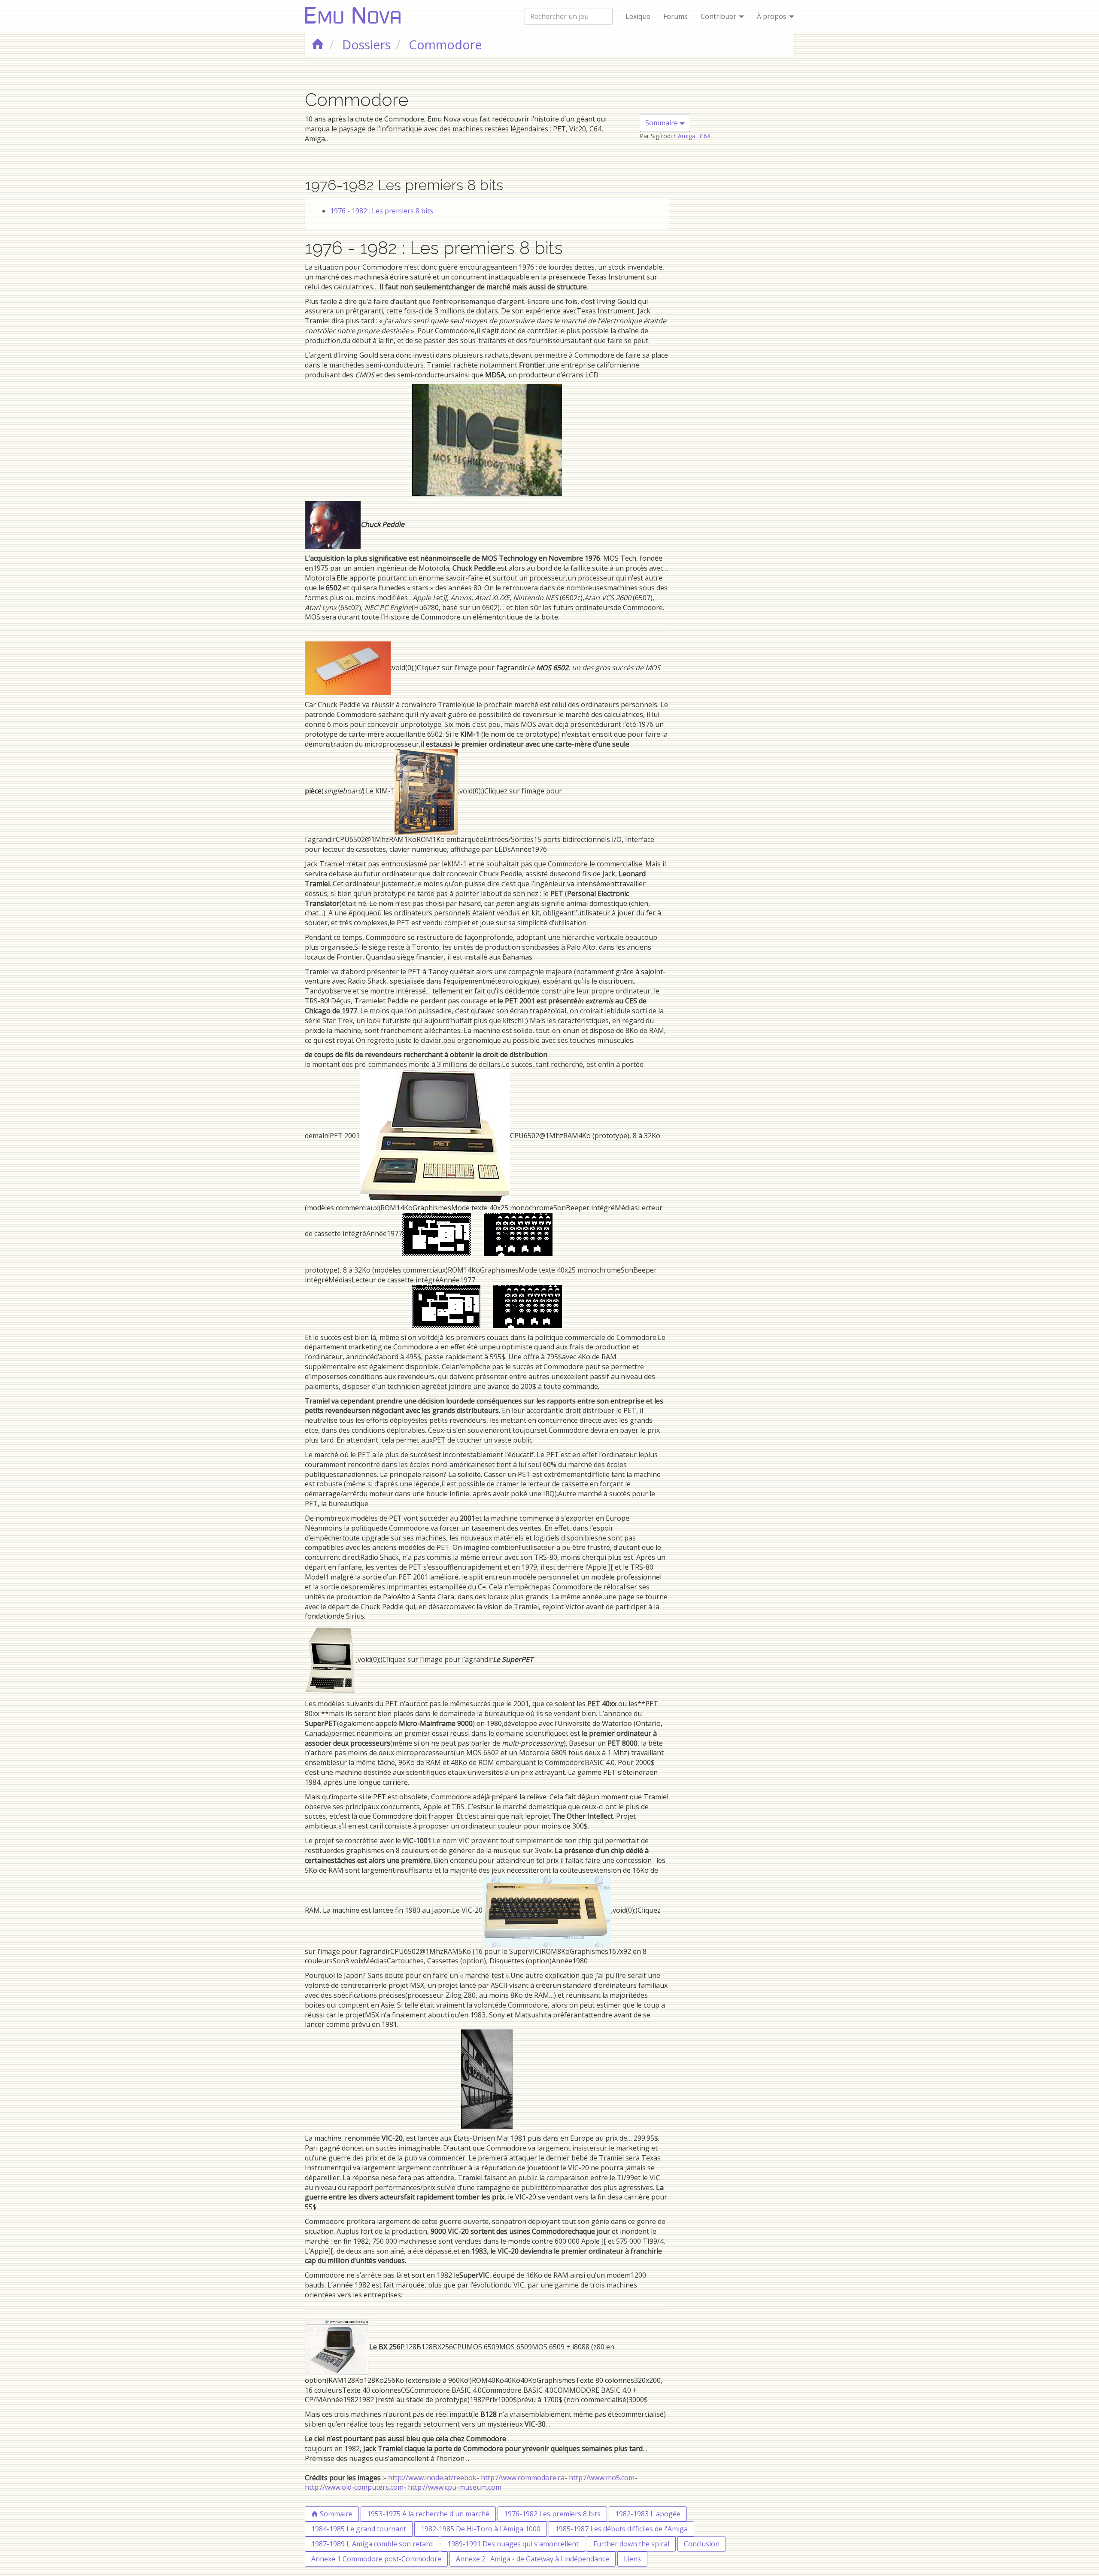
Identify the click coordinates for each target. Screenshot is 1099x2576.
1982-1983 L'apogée (648, 2514)
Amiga (687, 136)
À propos (773, 16)
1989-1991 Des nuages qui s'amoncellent (513, 2544)
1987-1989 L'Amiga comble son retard (372, 2544)
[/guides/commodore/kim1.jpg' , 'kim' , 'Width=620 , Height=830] (426, 791)
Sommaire (662, 123)
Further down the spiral (631, 2544)
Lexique (638, 16)
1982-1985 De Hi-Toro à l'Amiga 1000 (481, 2529)
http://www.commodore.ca (523, 2478)
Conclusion (702, 2544)
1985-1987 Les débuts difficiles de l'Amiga (621, 2529)
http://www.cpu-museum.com (455, 2487)
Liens (632, 2559)
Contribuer (719, 16)
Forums (675, 16)
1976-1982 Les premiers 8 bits (552, 2514)
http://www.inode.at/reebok (432, 2478)
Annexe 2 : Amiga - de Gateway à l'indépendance (533, 2559)
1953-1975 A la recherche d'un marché (428, 2514)
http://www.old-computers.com (354, 2487)
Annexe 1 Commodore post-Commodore (376, 2559)
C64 (705, 136)
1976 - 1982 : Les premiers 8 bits (382, 211)
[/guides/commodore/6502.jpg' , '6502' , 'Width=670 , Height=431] (348, 668)
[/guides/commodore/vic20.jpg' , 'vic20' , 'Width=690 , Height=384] (547, 1910)
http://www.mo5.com (602, 2478)
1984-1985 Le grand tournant (359, 2529)
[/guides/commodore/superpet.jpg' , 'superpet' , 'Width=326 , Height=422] (331, 1659)
